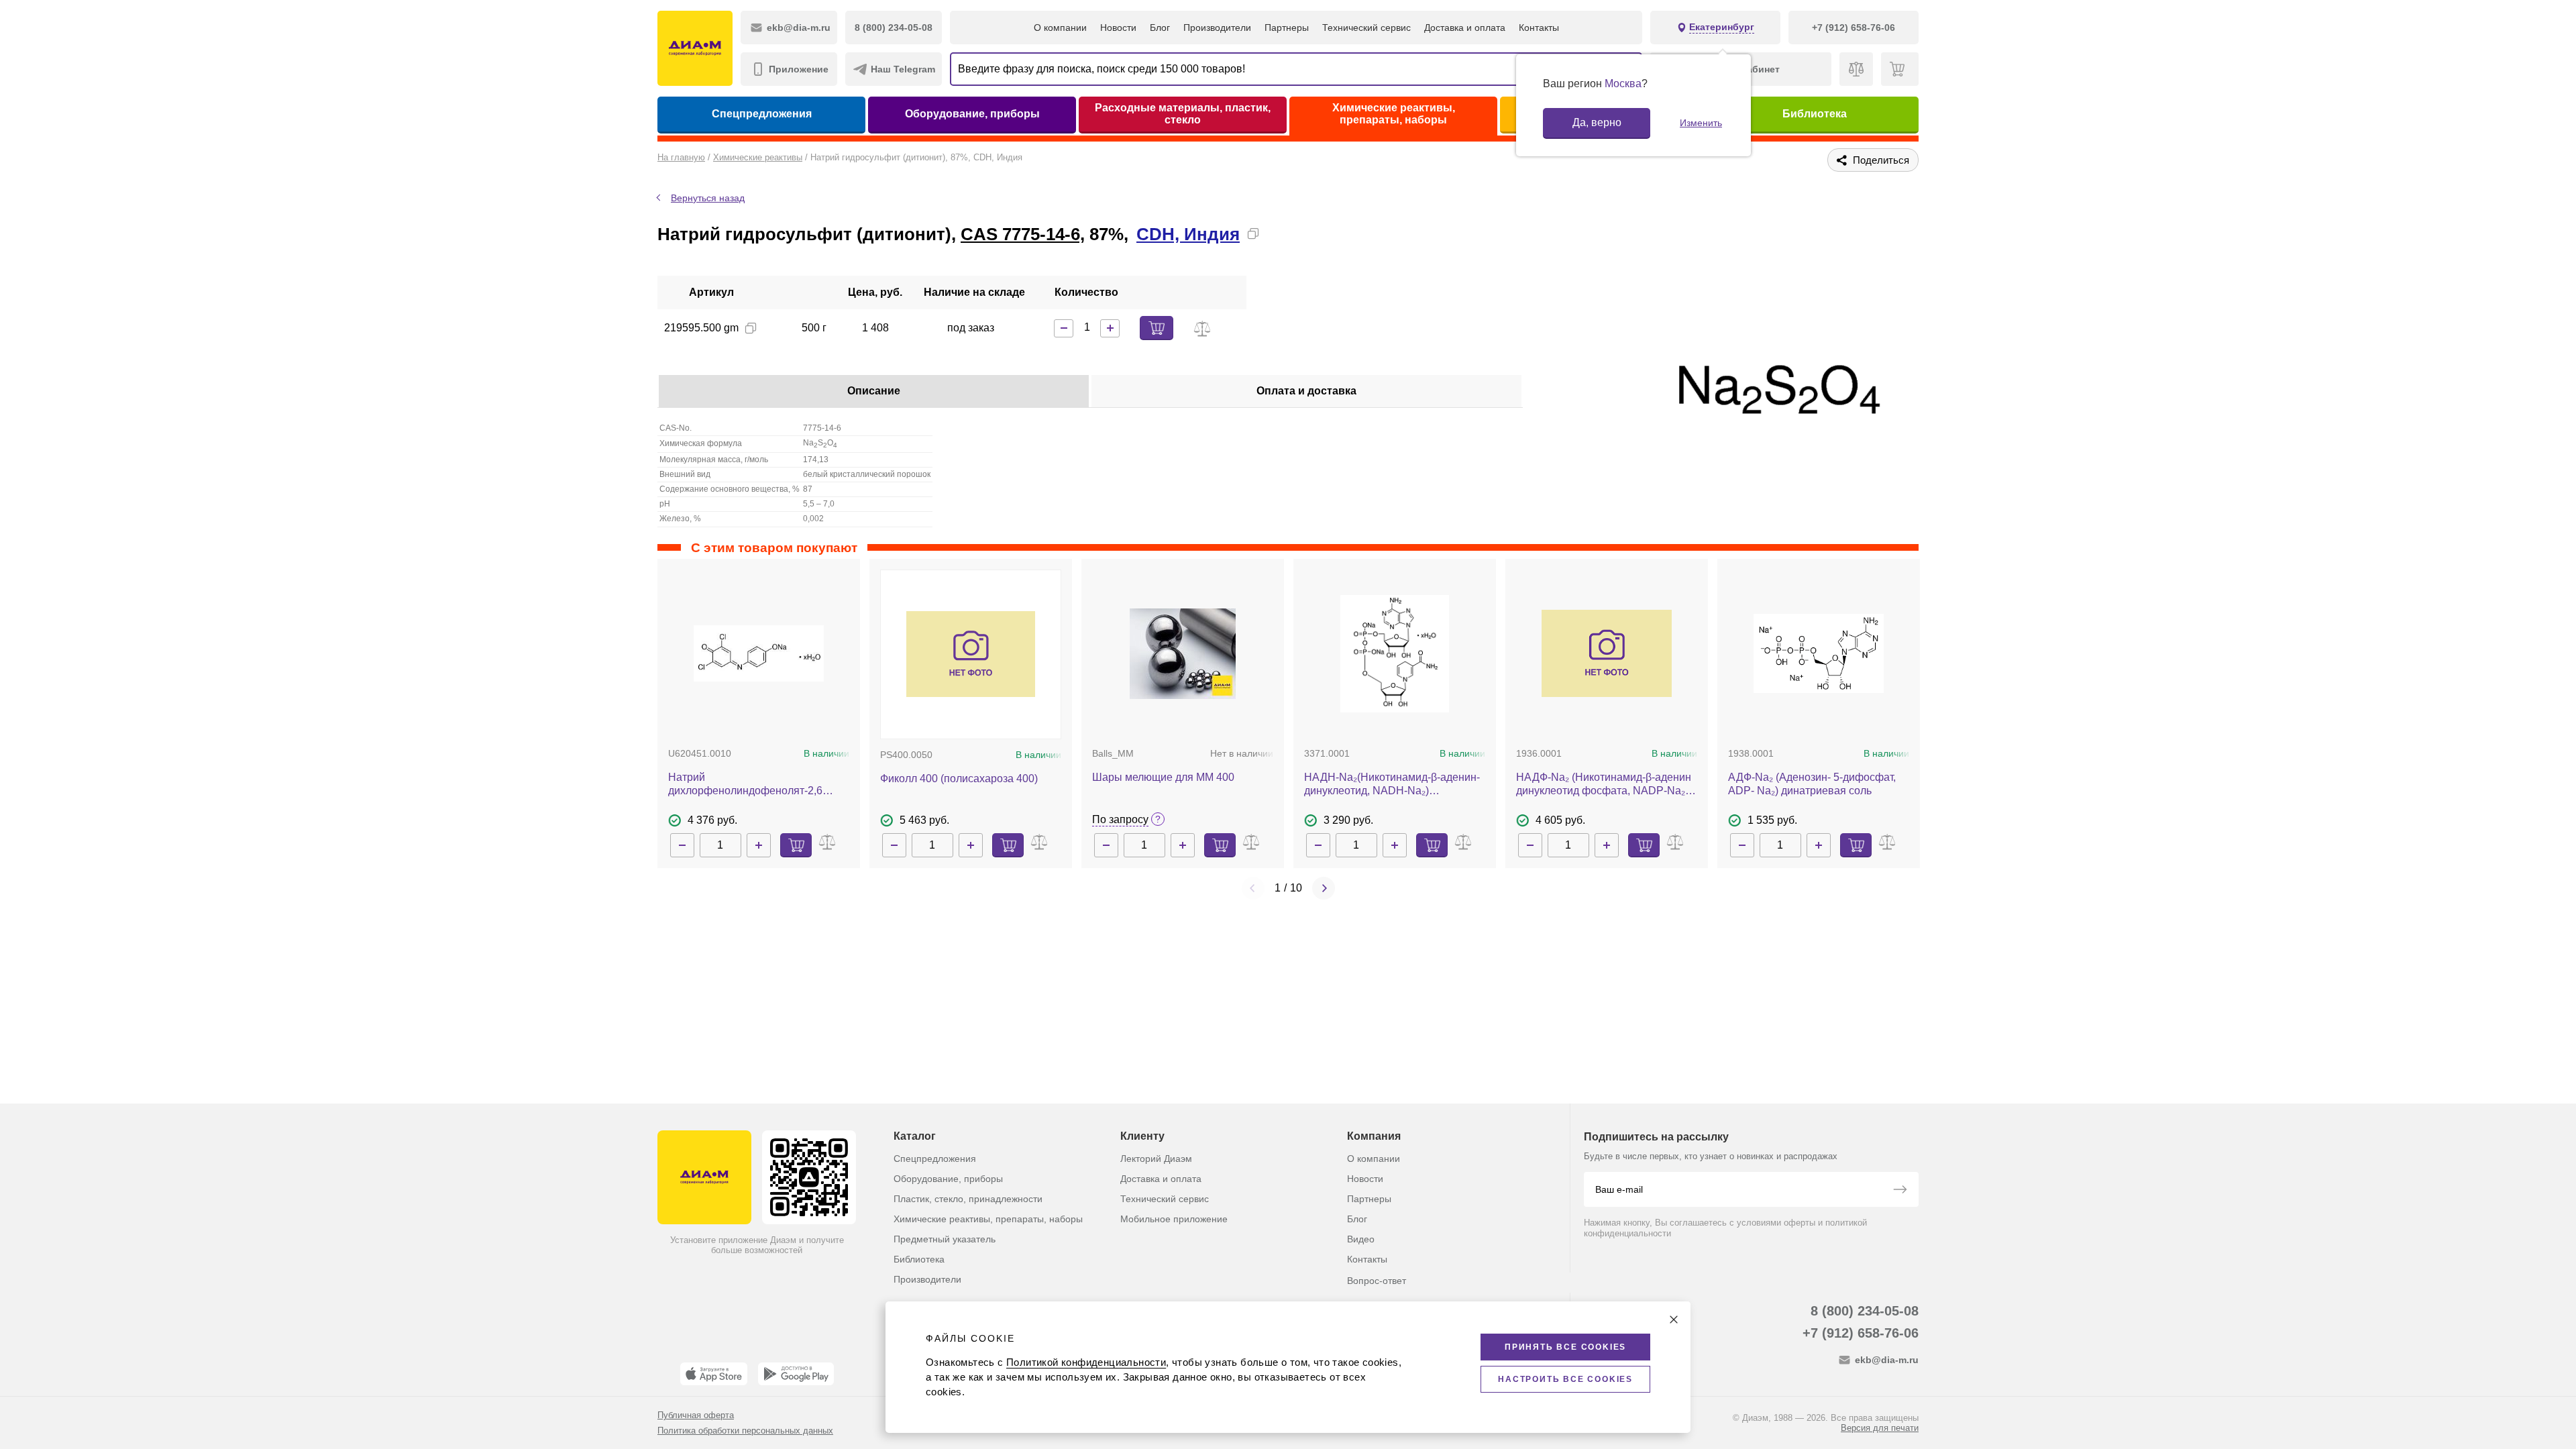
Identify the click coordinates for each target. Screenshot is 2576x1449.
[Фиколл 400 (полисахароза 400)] (971, 654)
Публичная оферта (696, 1415)
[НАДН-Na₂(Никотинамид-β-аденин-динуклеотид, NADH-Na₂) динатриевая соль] (1394, 654)
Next (1324, 888)
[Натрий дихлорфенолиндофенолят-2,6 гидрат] (759, 654)
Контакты (1539, 28)
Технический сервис (1366, 28)
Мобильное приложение (1174, 1219)
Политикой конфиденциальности (1086, 1362)
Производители (1217, 28)
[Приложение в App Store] (714, 1374)
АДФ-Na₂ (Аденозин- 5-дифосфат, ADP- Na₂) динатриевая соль (1812, 784)
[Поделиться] (1275, 233)
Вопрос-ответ (1377, 1281)
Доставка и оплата (1465, 28)
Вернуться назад (708, 198)
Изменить (1701, 123)
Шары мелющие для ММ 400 (1163, 777)
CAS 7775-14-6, (1023, 234)
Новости (1118, 28)
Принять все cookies (1565, 1347)
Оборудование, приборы (972, 114)
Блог (1160, 28)
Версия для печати (1880, 1428)
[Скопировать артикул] (751, 328)
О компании (1060, 28)
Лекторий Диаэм (1156, 1159)
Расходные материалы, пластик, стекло (1183, 114)
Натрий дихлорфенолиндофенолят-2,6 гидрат (745, 785)
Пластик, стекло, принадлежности (968, 1199)
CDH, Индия (1188, 234)
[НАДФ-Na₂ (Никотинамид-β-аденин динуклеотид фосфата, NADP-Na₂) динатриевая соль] (1607, 653)
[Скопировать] (1253, 233)
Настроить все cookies (1565, 1379)
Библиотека (1815, 114)
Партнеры (1287, 28)
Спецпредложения (762, 114)
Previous (1253, 888)
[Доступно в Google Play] (796, 1374)
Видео (1361, 1239)
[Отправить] (1900, 1191)
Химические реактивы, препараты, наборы (1394, 114)
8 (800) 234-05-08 (1865, 1311)
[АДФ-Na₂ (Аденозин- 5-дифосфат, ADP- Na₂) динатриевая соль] (1819, 654)
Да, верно (1597, 122)
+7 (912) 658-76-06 (1861, 1333)
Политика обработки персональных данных (745, 1431)
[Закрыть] (1674, 1320)
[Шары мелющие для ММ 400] (1183, 654)
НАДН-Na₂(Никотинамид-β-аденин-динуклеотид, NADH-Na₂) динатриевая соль (1392, 785)
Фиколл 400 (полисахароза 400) (959, 779)
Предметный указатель (945, 1239)
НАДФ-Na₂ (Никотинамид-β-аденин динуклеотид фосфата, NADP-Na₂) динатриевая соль (1604, 785)
